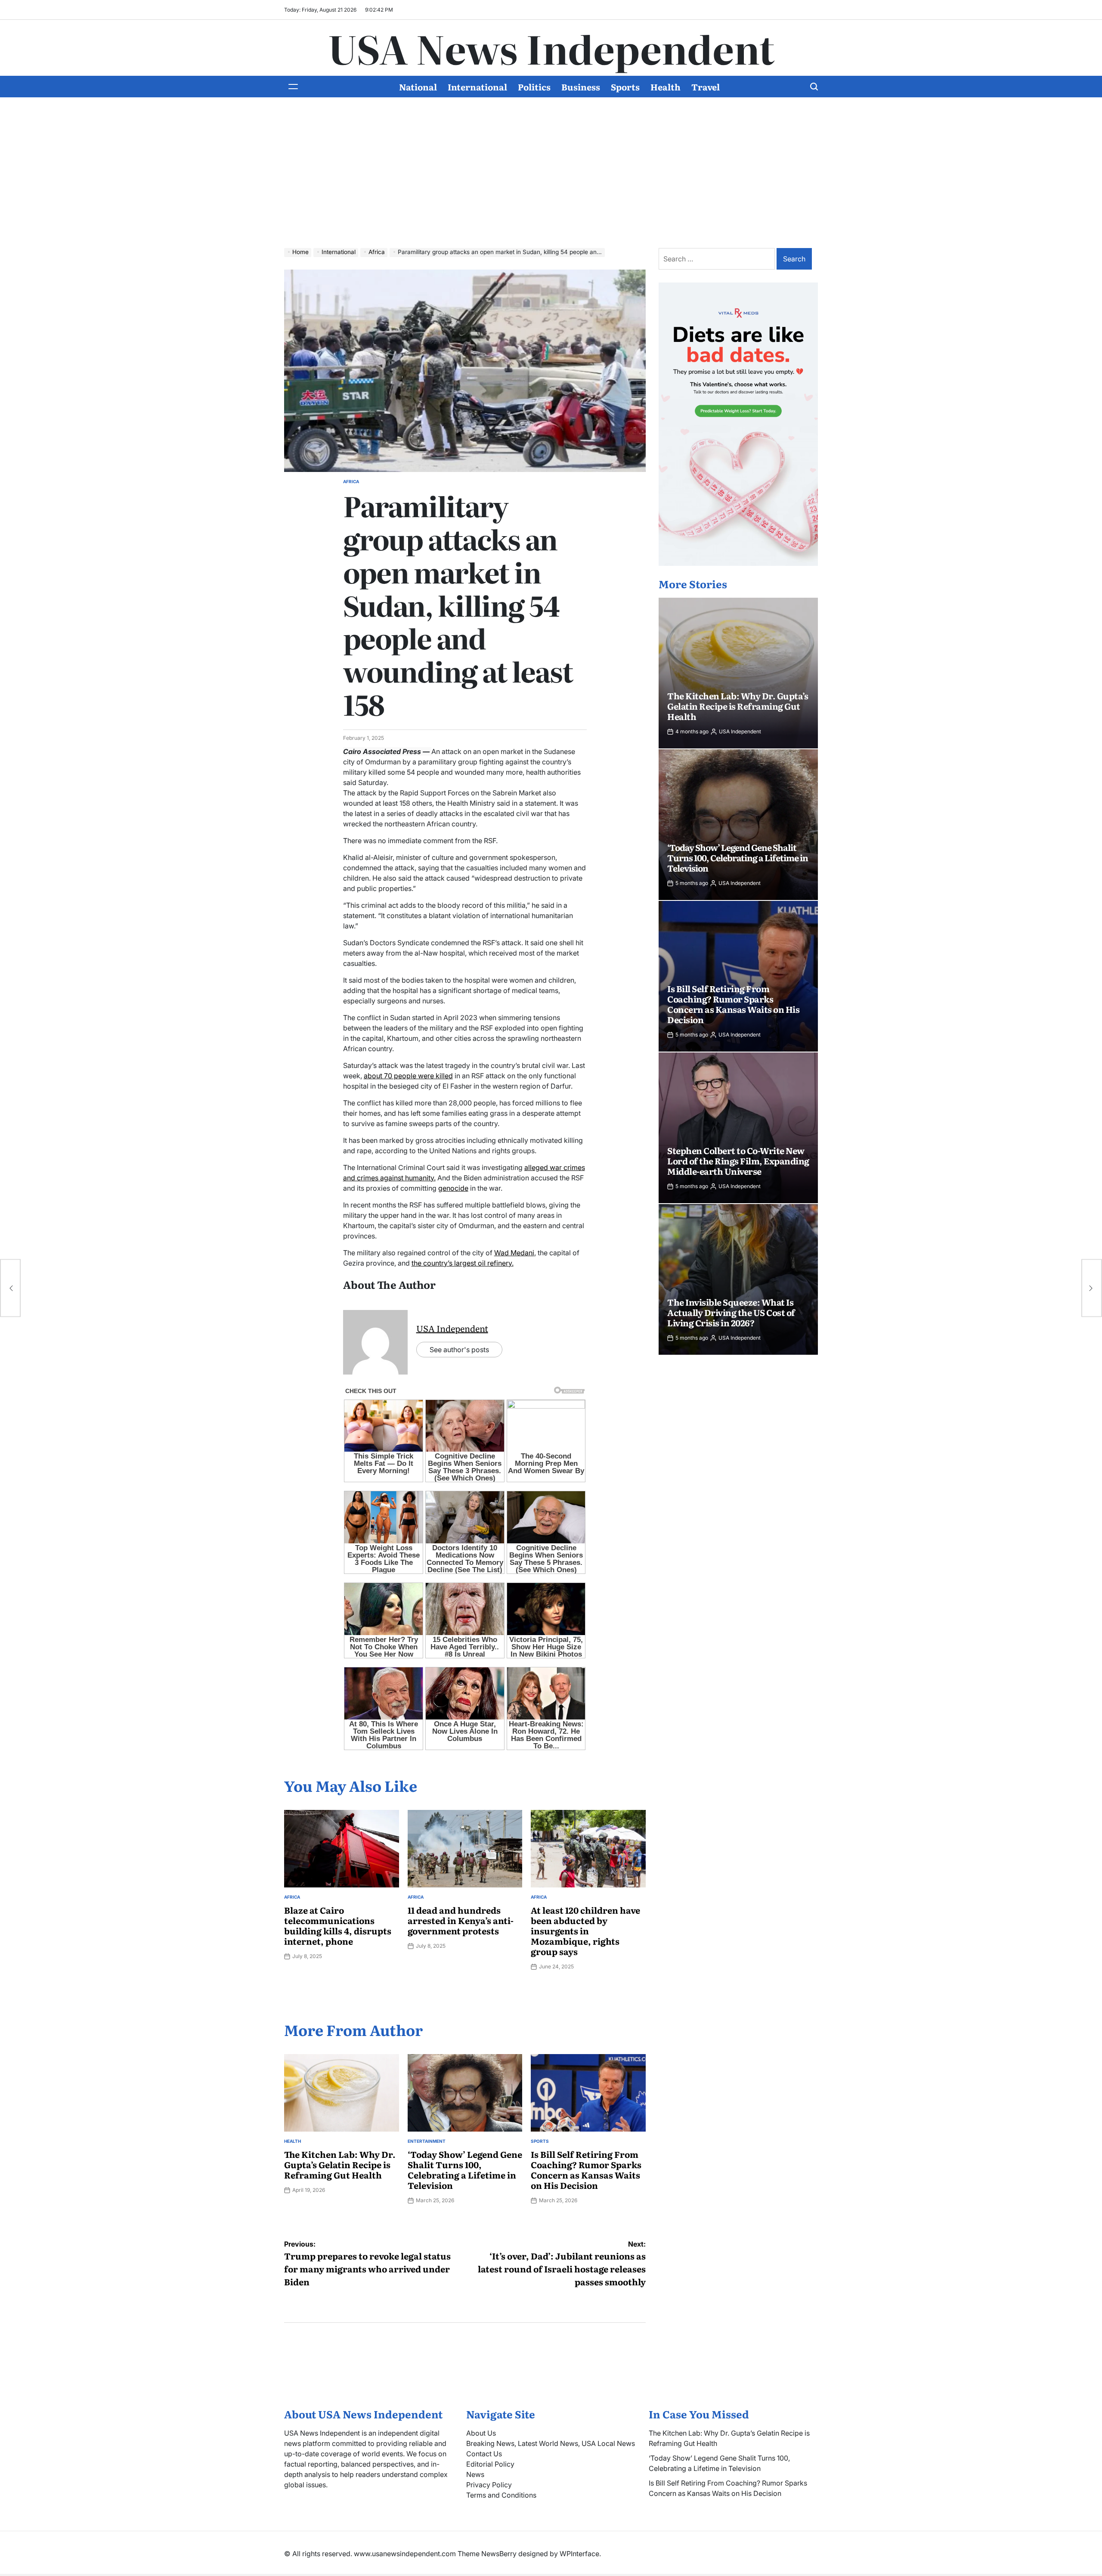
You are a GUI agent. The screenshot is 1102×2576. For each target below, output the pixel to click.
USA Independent (452, 1328)
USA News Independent (551, 48)
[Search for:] (718, 259)
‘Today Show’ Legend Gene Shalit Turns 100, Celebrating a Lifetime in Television (465, 2169)
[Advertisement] (551, 179)
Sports (625, 87)
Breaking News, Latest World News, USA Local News (551, 2443)
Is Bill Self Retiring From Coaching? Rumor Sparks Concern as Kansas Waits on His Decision (586, 2169)
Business (581, 87)
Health (666, 87)
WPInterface (579, 2554)
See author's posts (459, 1350)
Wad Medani (514, 1253)
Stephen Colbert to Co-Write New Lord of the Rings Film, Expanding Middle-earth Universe (738, 1161)
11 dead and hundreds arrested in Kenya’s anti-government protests (461, 1920)
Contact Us (484, 2454)
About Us (481, 2433)
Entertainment (427, 2141)
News (475, 2474)
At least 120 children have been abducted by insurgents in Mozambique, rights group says (585, 1930)
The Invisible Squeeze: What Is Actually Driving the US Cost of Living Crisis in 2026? (731, 1312)
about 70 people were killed (408, 1076)
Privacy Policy (489, 2485)
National (418, 87)
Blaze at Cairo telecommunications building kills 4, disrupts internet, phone (338, 1925)
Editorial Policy (490, 2464)
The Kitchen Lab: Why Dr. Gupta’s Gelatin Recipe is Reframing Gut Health (340, 2164)
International (477, 87)
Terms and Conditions (501, 2495)
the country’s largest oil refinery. (463, 1263)
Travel (706, 87)
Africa (351, 481)
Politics (534, 87)
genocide (453, 1188)
